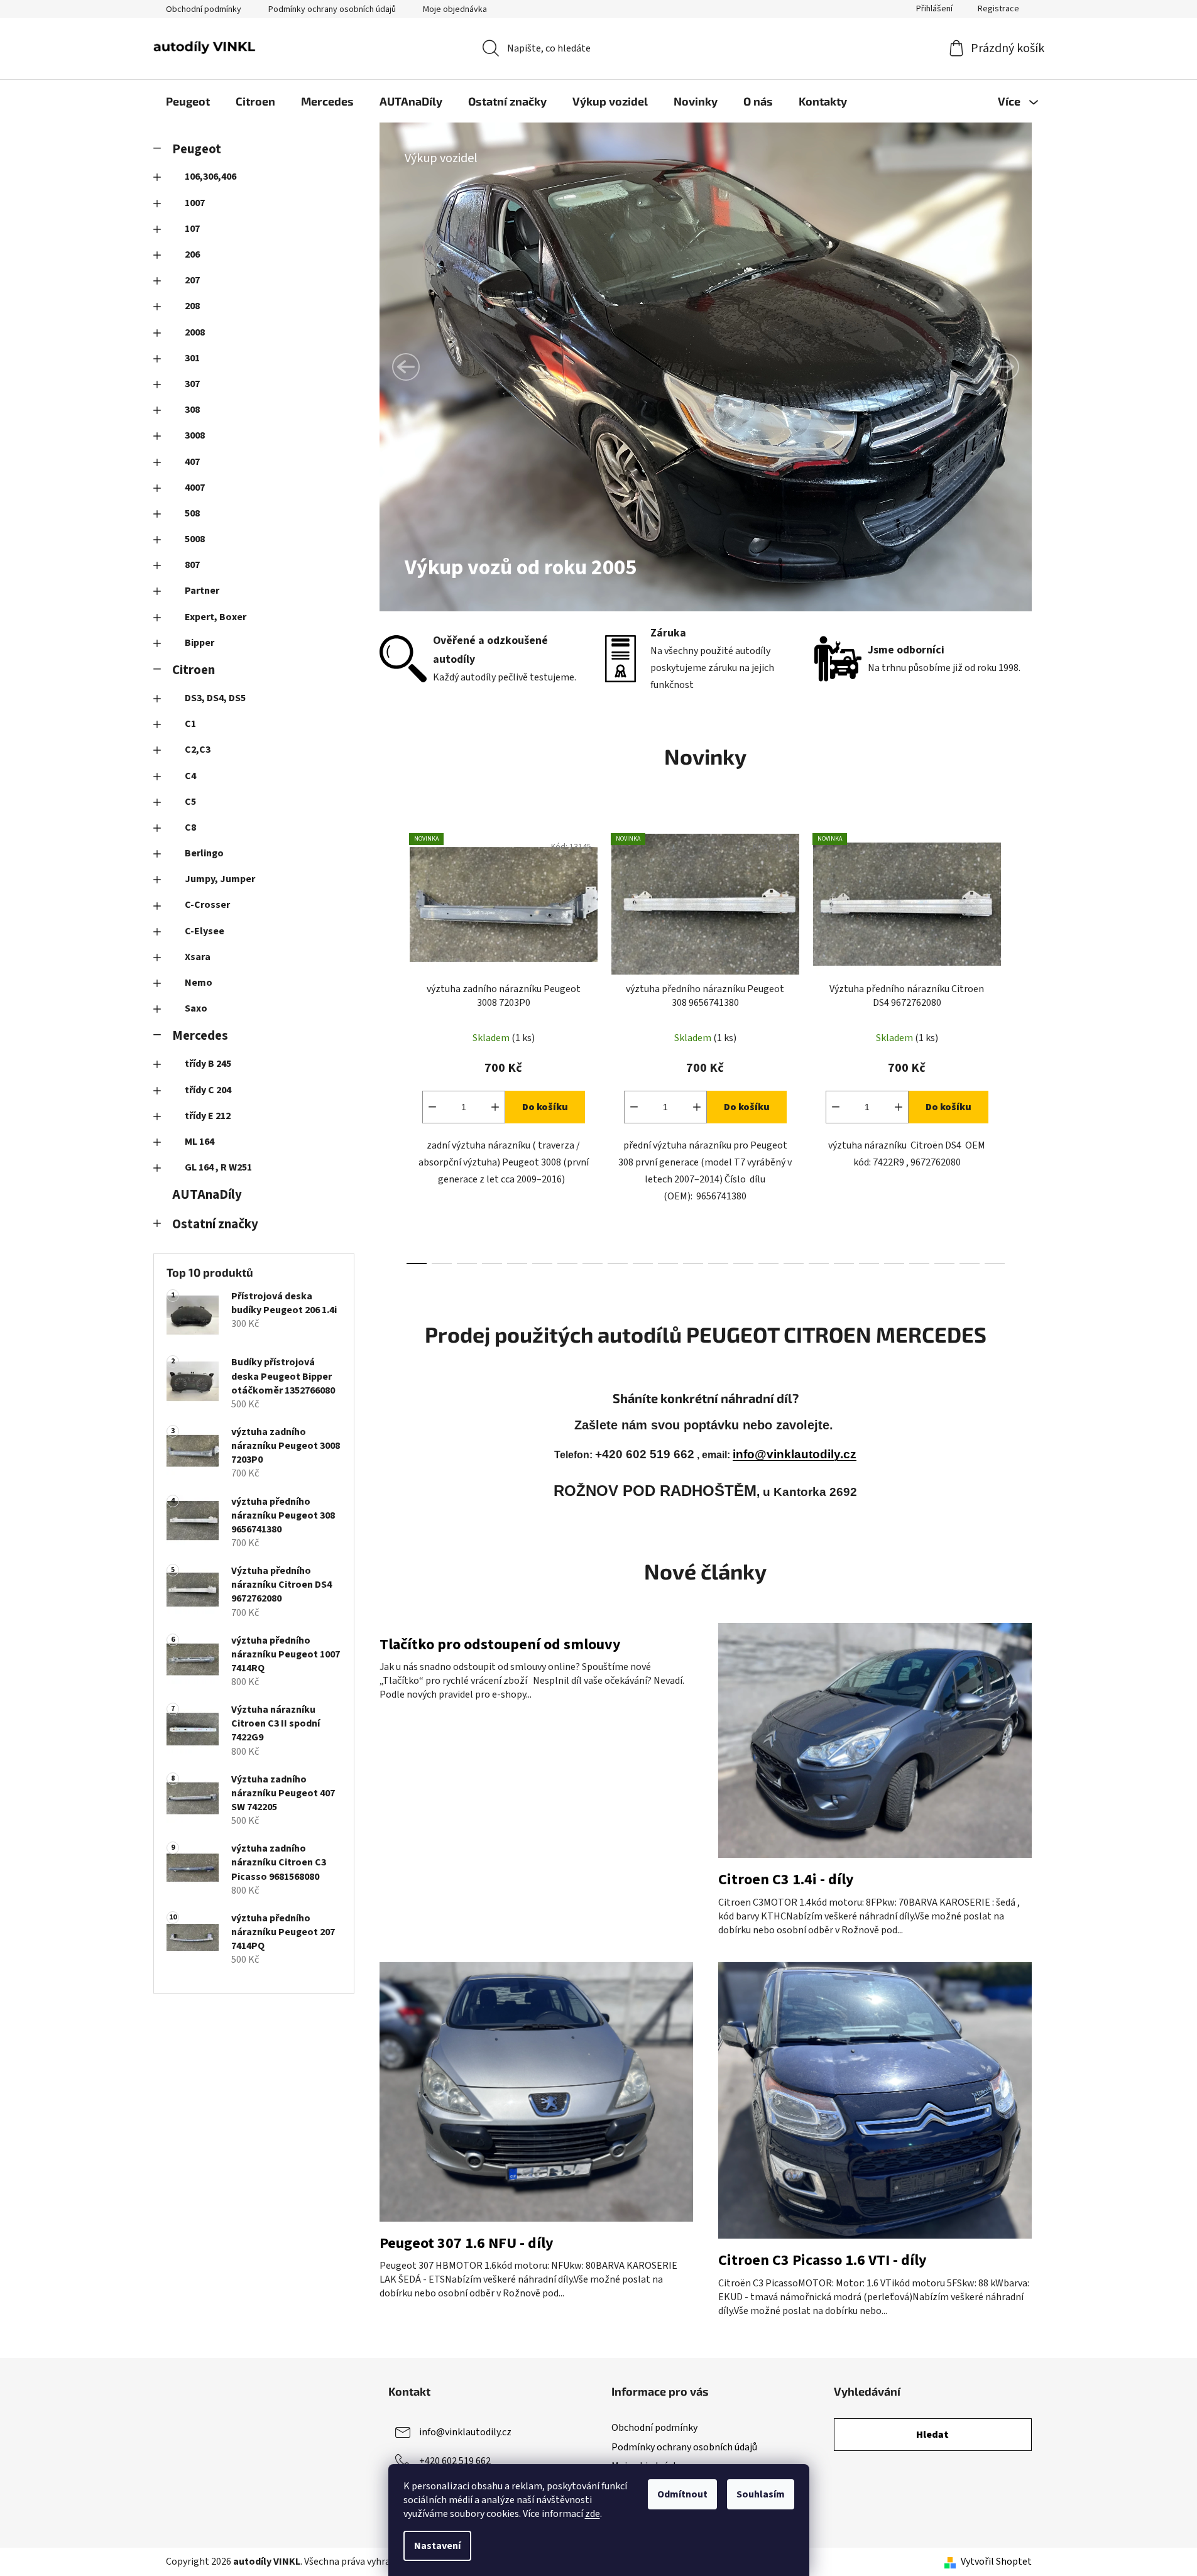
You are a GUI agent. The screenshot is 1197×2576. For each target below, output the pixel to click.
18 (869, 1263)
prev (390, 1045)
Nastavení (437, 2546)
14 (768, 1263)
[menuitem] (188, 101)
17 (844, 1263)
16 (819, 1263)
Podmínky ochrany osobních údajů (332, 9)
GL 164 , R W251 (218, 1167)
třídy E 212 (208, 1116)
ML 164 (199, 1142)
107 (192, 229)
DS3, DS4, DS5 (215, 698)
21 (944, 1263)
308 (192, 410)
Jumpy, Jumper (220, 879)
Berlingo (204, 853)
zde (593, 2514)
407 (192, 462)
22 (970, 1263)
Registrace (998, 9)
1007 (195, 203)
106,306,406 (210, 177)
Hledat (932, 2435)
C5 (190, 802)
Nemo (199, 983)
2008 (195, 332)
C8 (190, 827)
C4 (190, 776)
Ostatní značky (215, 1224)
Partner (202, 591)
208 (192, 306)
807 (192, 565)
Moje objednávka (455, 9)
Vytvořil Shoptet (996, 2562)
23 (995, 1263)
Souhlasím (761, 2494)
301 (192, 358)
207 (192, 280)
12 (718, 1263)
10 (668, 1263)
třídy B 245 (208, 1064)
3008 (195, 435)
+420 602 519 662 (455, 2461)
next (1022, 1045)
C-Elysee (205, 931)
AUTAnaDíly (207, 1195)
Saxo (196, 1008)
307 (192, 384)
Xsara (198, 957)
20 (919, 1263)
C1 (190, 724)
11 (693, 1263)
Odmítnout (682, 2494)
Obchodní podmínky (204, 9)
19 (894, 1263)
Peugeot (197, 149)
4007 (195, 488)
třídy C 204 (208, 1090)
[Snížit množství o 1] (432, 1107)
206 (192, 254)
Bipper (199, 643)
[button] (406, 367)
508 (192, 513)
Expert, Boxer (216, 617)
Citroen (194, 670)
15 (794, 1263)
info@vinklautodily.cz (795, 1454)
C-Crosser (207, 905)
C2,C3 (198, 750)
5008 (195, 539)
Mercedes (200, 1036)
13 (743, 1263)
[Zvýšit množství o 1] (495, 1107)
